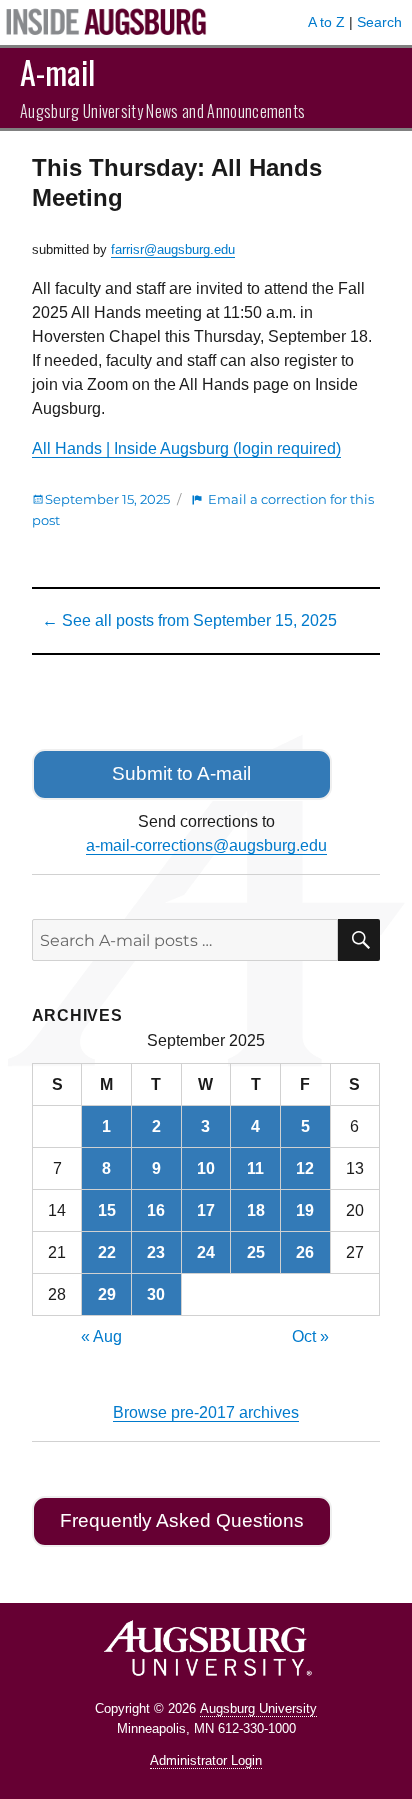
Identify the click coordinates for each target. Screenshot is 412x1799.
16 (156, 1210)
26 (305, 1252)
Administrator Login (206, 1760)
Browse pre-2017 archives (206, 1412)
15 (107, 1210)
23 (156, 1252)
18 (256, 1210)
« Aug (101, 1336)
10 (206, 1168)
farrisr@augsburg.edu (173, 249)
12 (305, 1168)
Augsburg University (258, 1708)
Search (379, 22)
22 (107, 1252)
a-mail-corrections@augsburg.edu (206, 845)
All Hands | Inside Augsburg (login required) (186, 448)
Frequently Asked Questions (182, 1520)
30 (156, 1294)
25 (256, 1252)
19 (305, 1210)
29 (107, 1294)
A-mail (57, 71)
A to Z (326, 22)
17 (206, 1210)
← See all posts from (189, 620)
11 (255, 1168)
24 (206, 1252)
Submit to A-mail (181, 773)
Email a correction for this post (203, 509)
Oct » (310, 1336)
